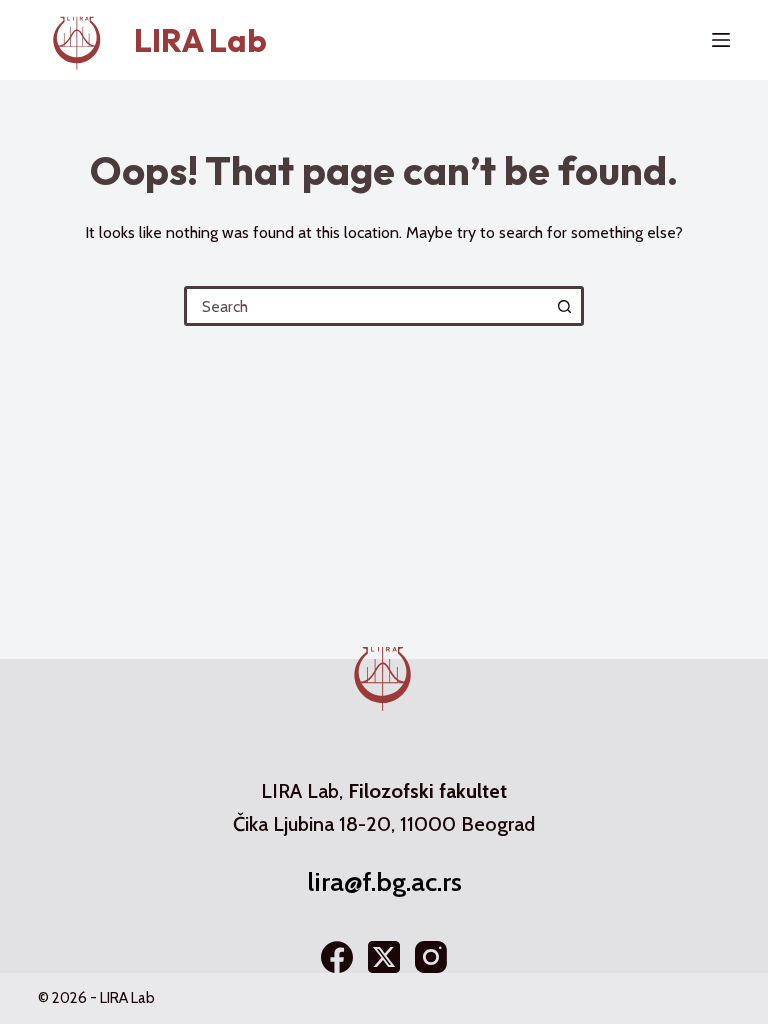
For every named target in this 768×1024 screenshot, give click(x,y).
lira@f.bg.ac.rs (384, 882)
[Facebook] (337, 957)
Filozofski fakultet (427, 791)
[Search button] (564, 306)
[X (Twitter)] (384, 957)
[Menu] (721, 40)
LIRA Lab (200, 40)
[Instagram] (431, 957)
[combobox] (367, 306)
